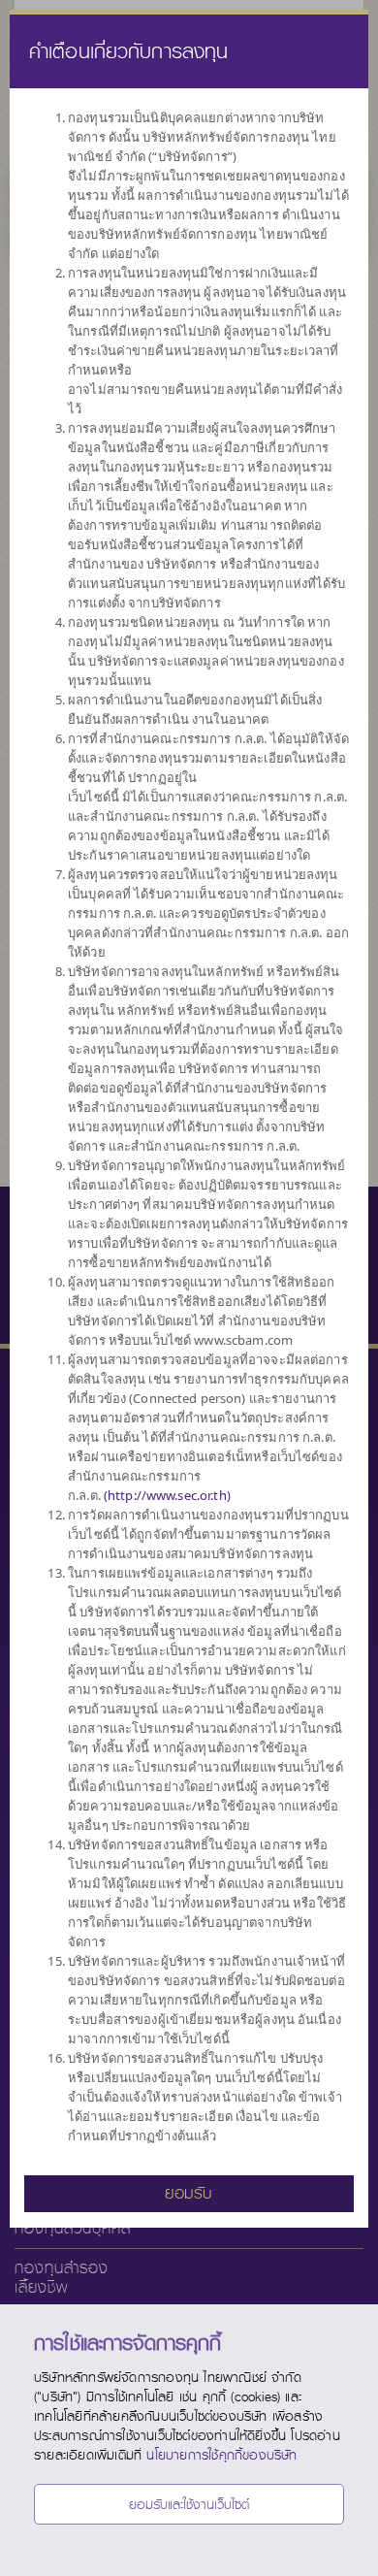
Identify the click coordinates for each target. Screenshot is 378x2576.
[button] (189, 2192)
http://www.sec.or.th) (169, 1495)
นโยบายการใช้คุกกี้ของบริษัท (221, 2455)
